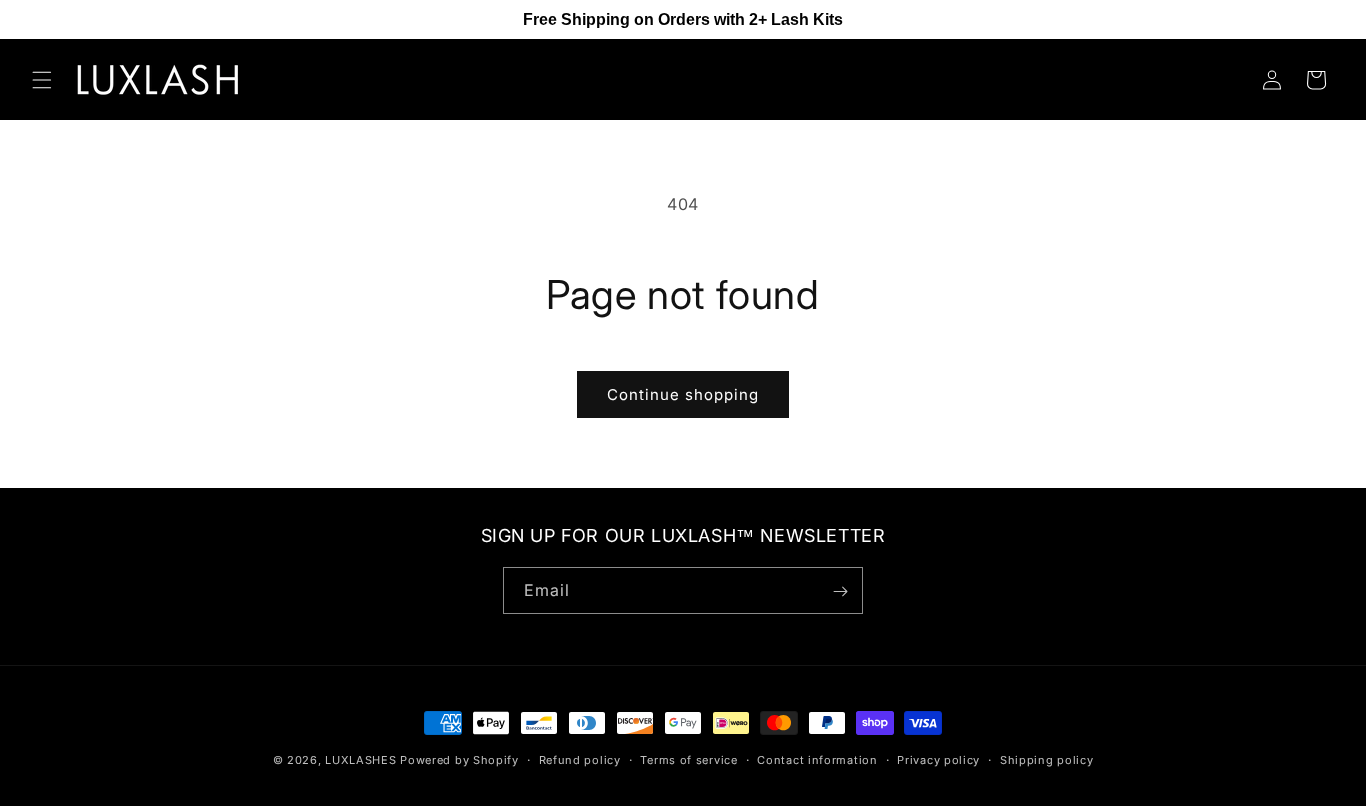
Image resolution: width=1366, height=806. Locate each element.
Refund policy (580, 759)
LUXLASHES (360, 760)
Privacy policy (938, 759)
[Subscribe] (840, 591)
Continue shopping (683, 394)
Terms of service (688, 759)
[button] (42, 80)
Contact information (817, 759)
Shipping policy (1047, 759)
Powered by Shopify (459, 760)
